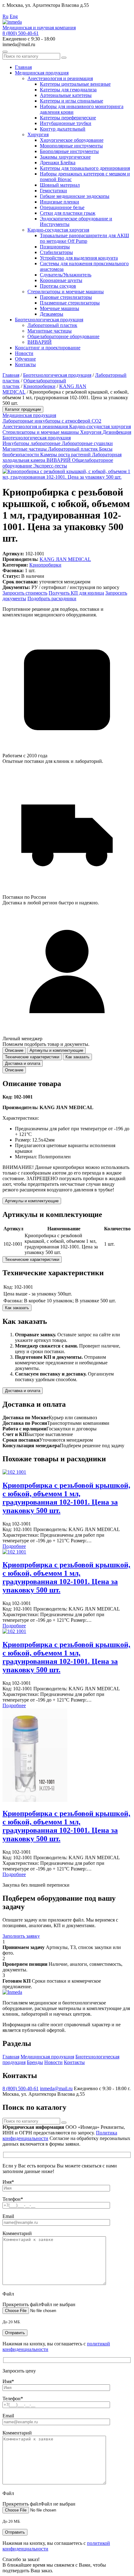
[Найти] (64, 58)
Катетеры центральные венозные (75, 84)
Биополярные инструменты (69, 151)
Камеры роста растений (66, 455)
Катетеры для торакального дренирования (85, 168)
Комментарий (17, 2233)
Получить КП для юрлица (76, 593)
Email (8, 2216)
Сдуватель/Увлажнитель (66, 275)
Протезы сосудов (58, 286)
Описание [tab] (14, 1050)
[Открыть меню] (5, 52)
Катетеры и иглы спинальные (72, 101)
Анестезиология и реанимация (60, 78)
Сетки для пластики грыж (68, 213)
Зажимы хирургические (65, 157)
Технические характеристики (32, 1259)
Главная (23, 67)
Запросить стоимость (25, 593)
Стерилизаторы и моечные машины (66, 292)
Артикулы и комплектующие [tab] (56, 1050)
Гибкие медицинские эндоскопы (75, 196)
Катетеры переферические (68, 118)
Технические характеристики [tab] (32, 1057)
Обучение (25, 359)
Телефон (13, 2199)
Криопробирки (39, 386)
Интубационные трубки (66, 123)
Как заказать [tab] (77, 1057)
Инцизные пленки (60, 202)
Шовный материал (60, 185)
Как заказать (17, 1308)
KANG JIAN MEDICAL (65, 559)
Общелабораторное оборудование (63, 336)
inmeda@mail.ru (56, 2088)
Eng (14, 16)
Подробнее (14, 1546)
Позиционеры (55, 247)
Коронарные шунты (61, 280)
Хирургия (38, 134)
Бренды (35, 2062)
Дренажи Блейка (58, 163)
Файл (8, 2294)
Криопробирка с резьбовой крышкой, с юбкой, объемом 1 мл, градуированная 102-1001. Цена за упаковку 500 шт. (66, 1498)
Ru (5, 16)
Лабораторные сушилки (87, 443)
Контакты (25, 364)
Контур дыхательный (63, 129)
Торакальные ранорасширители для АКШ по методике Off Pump (84, 238)
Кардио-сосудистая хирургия (58, 230)
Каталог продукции (23, 409)
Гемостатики (53, 191)
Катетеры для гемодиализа (68, 90)
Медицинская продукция (42, 73)
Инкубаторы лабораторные (32, 443)
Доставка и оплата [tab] (23, 1063)
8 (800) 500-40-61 (21, 33)
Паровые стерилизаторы (66, 297)
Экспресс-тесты (50, 466)
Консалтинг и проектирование (48, 348)
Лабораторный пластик (52, 325)
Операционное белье (62, 207)
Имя (8, 2182)
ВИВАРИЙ (40, 342)
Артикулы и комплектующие (32, 1201)
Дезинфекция (117, 432)
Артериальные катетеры (66, 95)
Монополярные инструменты (71, 146)
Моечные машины (60, 308)
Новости (24, 353)
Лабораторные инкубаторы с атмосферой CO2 (52, 421)
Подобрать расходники (52, 599)
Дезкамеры (52, 314)
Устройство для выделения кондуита (79, 258)
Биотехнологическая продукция (49, 320)
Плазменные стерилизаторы (70, 303)
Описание (14, 1070)
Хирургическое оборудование (72, 140)
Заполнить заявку (21, 1936)
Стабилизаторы (56, 252)
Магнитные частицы (50, 331)
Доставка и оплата (23, 1391)
